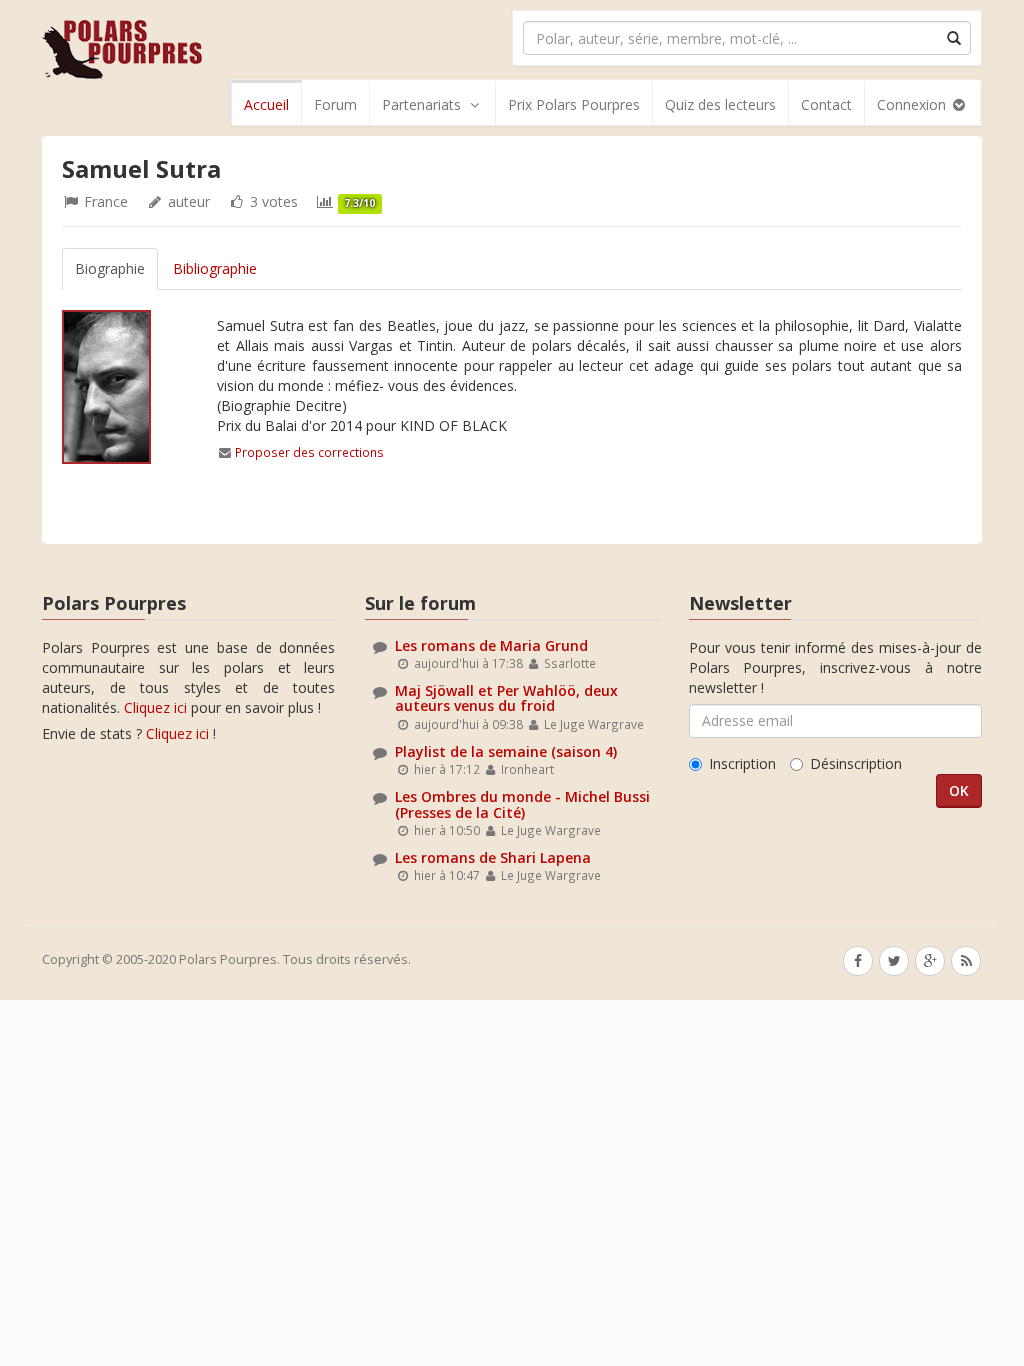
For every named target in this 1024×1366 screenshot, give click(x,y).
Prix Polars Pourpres (574, 104)
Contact (826, 104)
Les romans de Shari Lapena (493, 857)
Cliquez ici (155, 707)
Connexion (913, 104)
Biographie (110, 268)
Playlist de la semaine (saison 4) (506, 751)
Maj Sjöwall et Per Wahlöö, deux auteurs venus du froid (506, 698)
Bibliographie (215, 268)
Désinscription (856, 763)
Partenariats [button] (421, 104)
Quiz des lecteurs (720, 104)
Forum (335, 104)
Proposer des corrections (309, 452)
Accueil (266, 104)
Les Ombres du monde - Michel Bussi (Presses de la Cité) (522, 804)
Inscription (742, 763)
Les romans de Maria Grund (491, 645)
